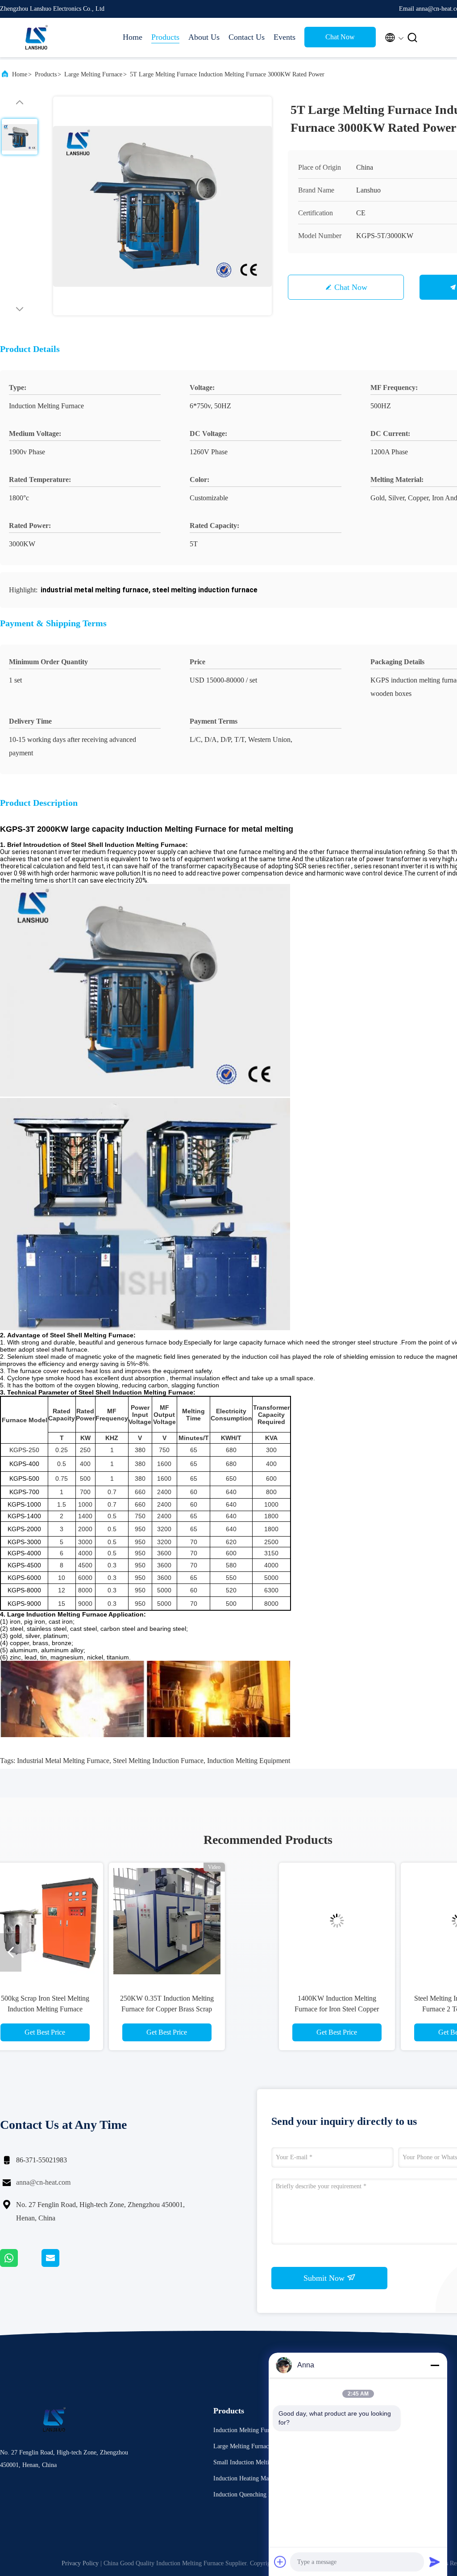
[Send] (435, 2562)
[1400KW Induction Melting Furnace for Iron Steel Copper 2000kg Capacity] (85, 1921)
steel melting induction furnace (158, 1761)
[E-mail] (62, 2265)
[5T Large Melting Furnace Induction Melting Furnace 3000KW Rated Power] (162, 206)
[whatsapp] (21, 2265)
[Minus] (435, 2365)
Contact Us (247, 37)
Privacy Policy (80, 2563)
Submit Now (325, 2278)
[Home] (36, 38)
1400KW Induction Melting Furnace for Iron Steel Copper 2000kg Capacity (85, 2009)
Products (165, 37)
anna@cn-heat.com (43, 2182)
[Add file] (280, 2562)
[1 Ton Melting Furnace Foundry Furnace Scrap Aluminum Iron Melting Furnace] (328, 1921)
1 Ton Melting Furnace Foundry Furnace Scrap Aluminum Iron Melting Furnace (329, 2009)
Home (133, 37)
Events (285, 37)
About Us (204, 37)
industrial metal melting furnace (63, 1761)
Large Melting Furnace (93, 74)
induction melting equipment (249, 1761)
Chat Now (340, 37)
